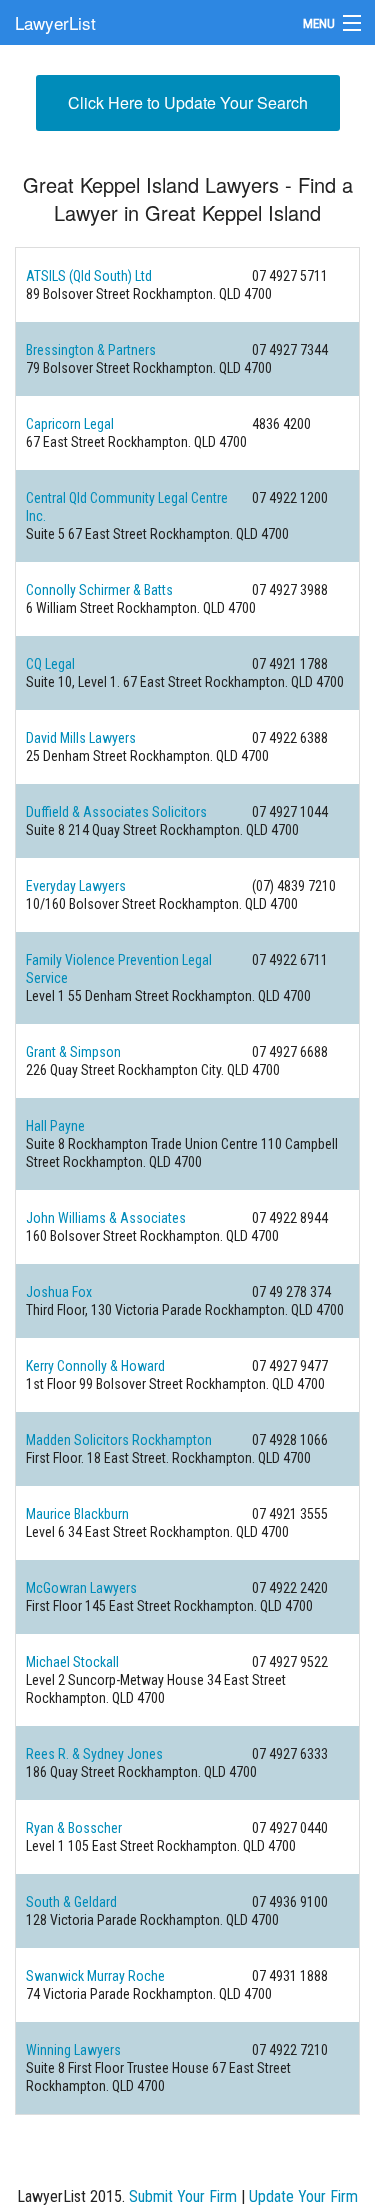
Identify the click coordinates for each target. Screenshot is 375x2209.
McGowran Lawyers (81, 1588)
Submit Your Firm (183, 2196)
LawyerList (55, 22)
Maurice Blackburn (77, 1514)
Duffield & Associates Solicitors (116, 812)
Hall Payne (55, 1126)
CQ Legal (50, 664)
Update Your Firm (303, 2196)
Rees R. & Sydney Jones (94, 1754)
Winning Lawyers (73, 2050)
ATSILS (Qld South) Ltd (89, 276)
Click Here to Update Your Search (188, 102)
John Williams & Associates (106, 1218)
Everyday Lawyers (76, 886)
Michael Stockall (72, 1662)
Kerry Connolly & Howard (95, 1366)
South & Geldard (71, 1902)
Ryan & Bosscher (74, 1828)
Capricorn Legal (70, 424)
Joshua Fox (59, 1292)
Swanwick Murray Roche (95, 1976)
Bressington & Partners (91, 350)
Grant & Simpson (73, 1052)
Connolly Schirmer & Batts (99, 590)
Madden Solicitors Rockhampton (119, 1440)
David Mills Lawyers (81, 738)
